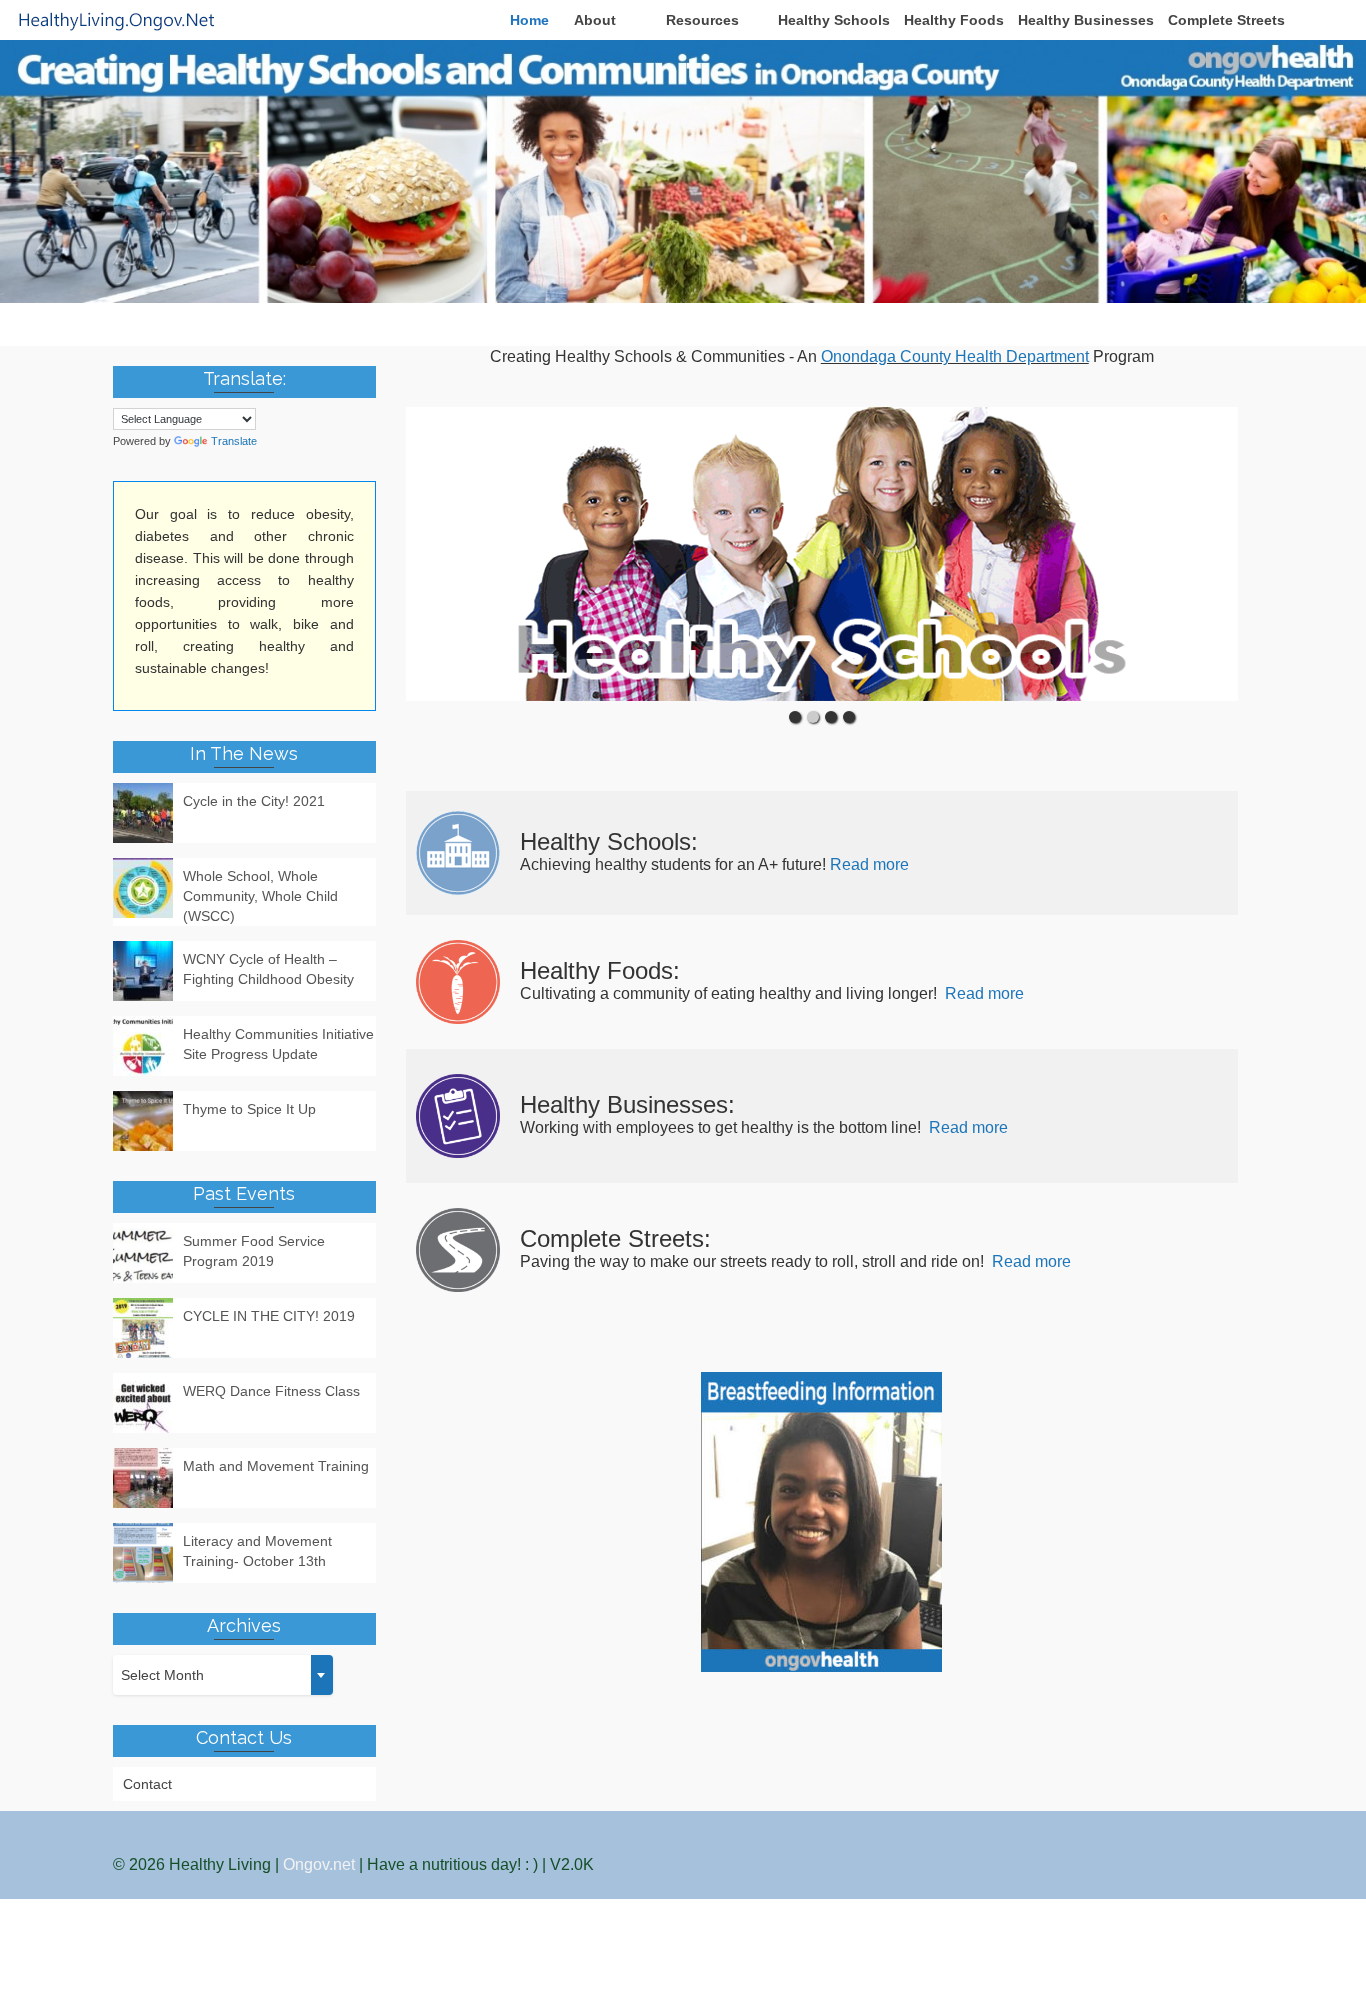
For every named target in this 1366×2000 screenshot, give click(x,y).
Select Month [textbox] (162, 1675)
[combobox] (223, 1675)
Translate (234, 441)
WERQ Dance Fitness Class (271, 1391)
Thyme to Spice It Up (249, 1109)
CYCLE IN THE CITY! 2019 (269, 1316)
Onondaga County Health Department (955, 356)
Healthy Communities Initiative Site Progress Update (278, 1044)
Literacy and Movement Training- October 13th (257, 1551)
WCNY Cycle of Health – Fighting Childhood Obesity (268, 969)
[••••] (822, 554)
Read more (869, 864)
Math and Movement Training (276, 1466)
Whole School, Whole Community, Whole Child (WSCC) (260, 896)
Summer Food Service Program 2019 (254, 1251)
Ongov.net (319, 1864)
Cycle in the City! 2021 (254, 801)
